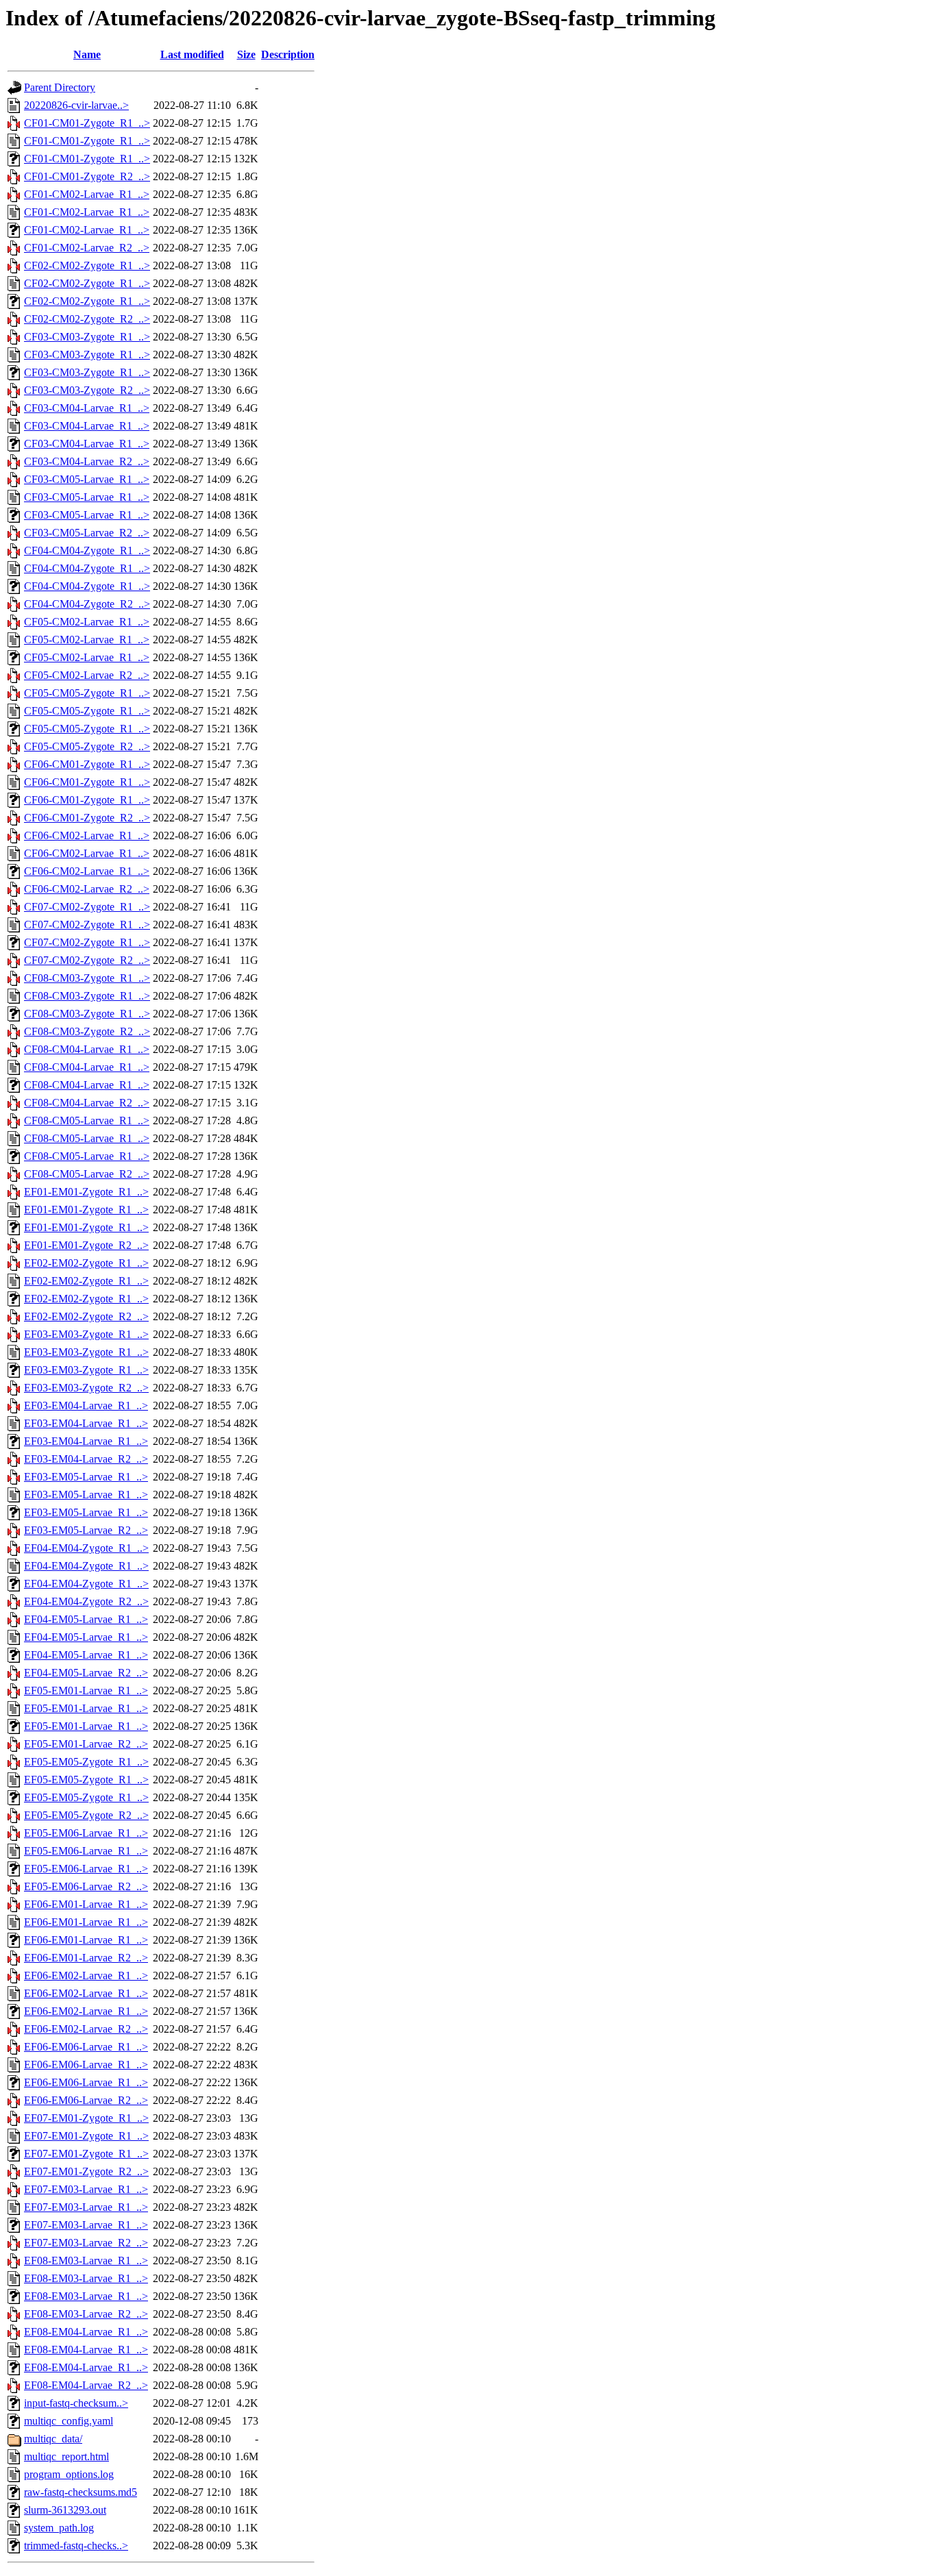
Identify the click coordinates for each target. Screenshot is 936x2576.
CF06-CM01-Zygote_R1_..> (87, 764)
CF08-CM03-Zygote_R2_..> (87, 1031)
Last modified (192, 54)
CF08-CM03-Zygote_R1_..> (87, 978)
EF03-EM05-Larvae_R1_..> (86, 1477)
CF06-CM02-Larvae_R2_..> (87, 889)
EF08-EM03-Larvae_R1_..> (86, 2261)
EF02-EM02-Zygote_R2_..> (86, 1316)
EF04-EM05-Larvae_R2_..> (86, 1673)
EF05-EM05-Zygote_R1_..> (86, 1762)
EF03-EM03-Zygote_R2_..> (86, 1388)
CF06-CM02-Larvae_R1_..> (87, 835)
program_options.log (69, 2474)
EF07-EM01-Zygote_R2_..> (86, 2171)
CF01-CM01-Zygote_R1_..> (87, 123)
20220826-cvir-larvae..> (76, 105)
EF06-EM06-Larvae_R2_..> (86, 2100)
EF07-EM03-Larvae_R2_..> (86, 2243)
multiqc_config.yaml (69, 2421)
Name (87, 54)
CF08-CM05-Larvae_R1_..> (87, 1120)
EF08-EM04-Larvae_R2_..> (86, 2385)
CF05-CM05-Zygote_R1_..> (87, 693)
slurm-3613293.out (65, 2510)
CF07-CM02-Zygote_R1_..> (87, 907)
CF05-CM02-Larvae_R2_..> (87, 675)
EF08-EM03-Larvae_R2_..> (86, 2314)
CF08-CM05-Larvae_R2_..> (87, 1174)
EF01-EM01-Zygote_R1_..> (86, 1192)
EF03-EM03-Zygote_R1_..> (86, 1334)
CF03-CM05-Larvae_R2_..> (87, 533)
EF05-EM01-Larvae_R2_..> (86, 1744)
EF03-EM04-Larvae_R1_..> (86, 1405)
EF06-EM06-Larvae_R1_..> (86, 2047)
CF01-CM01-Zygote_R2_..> (87, 176)
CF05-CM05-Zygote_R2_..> (87, 746)
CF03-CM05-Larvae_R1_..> (87, 479)
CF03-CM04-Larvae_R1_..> (87, 408)
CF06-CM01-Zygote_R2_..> (87, 818)
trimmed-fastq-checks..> (76, 2546)
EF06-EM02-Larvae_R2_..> (86, 2029)
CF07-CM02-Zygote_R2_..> (87, 960)
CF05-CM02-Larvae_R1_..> (87, 622)
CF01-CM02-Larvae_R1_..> (87, 194)
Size (246, 54)
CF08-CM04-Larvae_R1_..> (87, 1049)
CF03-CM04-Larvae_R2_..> (87, 461)
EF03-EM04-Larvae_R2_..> (86, 1459)
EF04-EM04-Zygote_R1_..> (86, 1548)
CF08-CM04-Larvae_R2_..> (87, 1103)
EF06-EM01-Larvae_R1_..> (86, 1904)
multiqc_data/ (53, 2439)
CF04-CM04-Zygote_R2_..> (87, 604)
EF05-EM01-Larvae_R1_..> (86, 1690)
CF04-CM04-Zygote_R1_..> (87, 550)
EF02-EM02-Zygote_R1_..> (86, 1263)
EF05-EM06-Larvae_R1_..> (86, 1833)
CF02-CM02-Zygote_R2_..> (87, 319)
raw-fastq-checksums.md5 (81, 2492)
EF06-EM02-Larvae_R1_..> (86, 1976)
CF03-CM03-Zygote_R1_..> (87, 337)
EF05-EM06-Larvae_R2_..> (86, 1886)
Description (288, 54)
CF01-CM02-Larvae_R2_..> (87, 248)
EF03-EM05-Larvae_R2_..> (86, 1530)
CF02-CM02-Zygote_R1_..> (87, 265)
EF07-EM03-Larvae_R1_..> (86, 2189)
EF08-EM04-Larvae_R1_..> (86, 2332)
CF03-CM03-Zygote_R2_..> (87, 390)
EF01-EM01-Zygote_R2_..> (86, 1245)
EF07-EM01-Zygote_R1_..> (86, 2118)
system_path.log (59, 2528)
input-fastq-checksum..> (76, 2403)
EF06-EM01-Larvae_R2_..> (86, 1958)
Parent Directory (60, 87)
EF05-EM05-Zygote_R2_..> (86, 1815)
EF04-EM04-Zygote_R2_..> (86, 1601)
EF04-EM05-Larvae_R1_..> (86, 1619)
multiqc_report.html (66, 2456)
